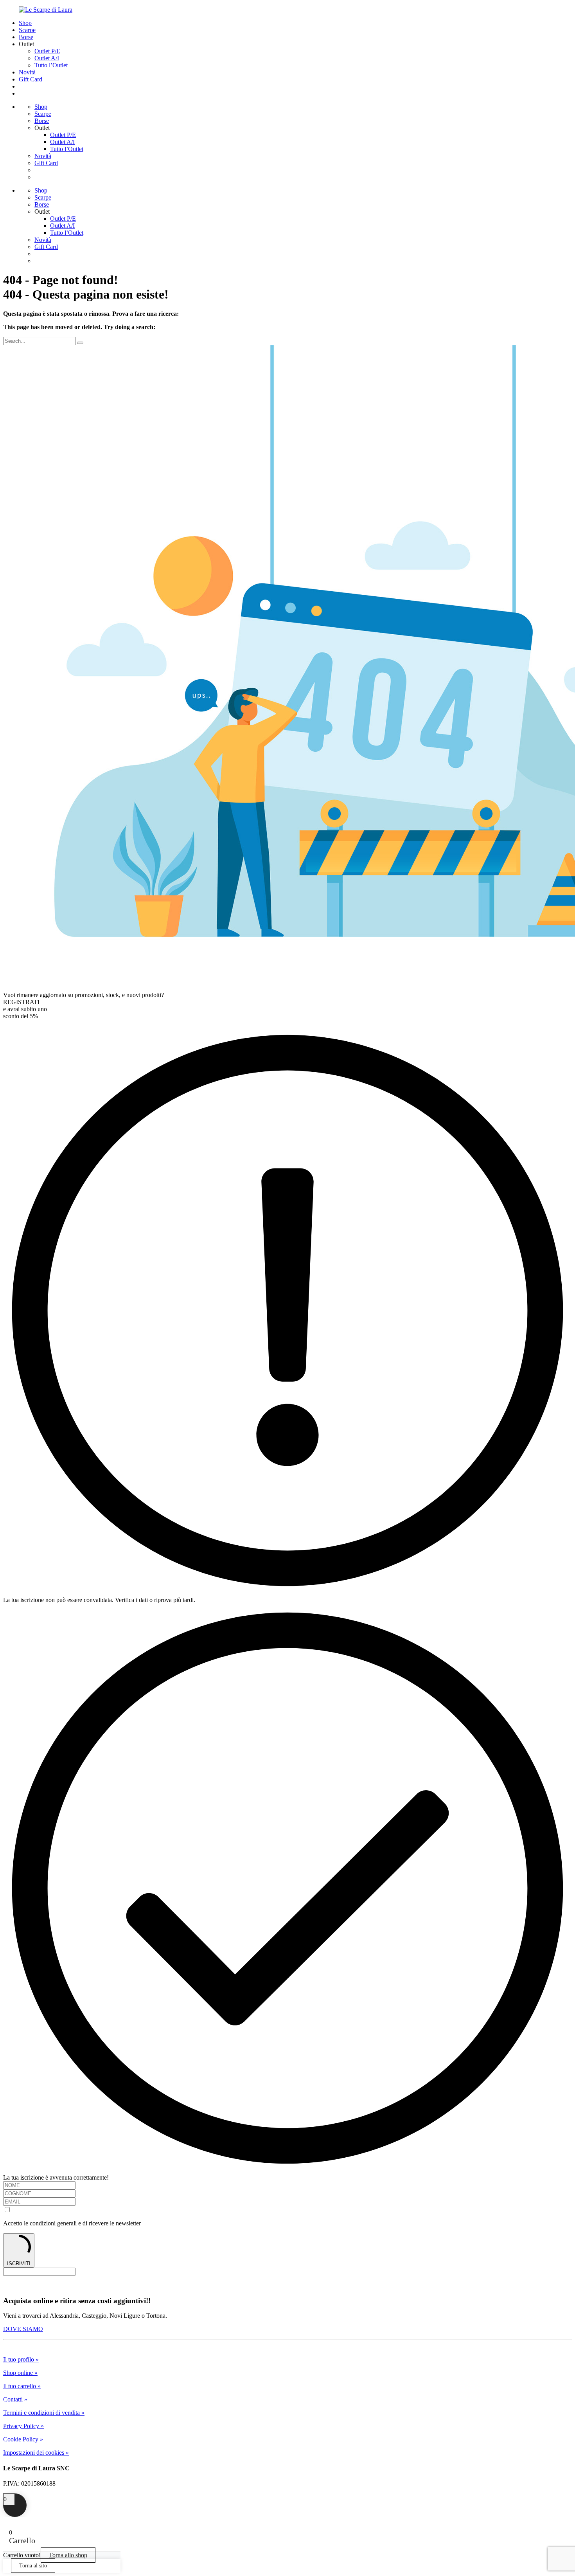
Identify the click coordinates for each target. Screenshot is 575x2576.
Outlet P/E (47, 51)
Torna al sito (33, 2566)
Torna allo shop (68, 2555)
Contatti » (15, 2399)
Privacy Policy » (23, 2426)
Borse (26, 37)
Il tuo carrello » (22, 2386)
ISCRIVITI (19, 2264)
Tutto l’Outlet (51, 65)
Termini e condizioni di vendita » (44, 2413)
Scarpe (27, 30)
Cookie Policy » (23, 2439)
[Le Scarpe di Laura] (46, 10)
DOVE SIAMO (23, 2329)
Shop (25, 23)
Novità (27, 72)
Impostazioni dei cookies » (36, 2453)
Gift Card (31, 79)
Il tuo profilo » (21, 2359)
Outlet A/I (47, 58)
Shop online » (20, 2373)
